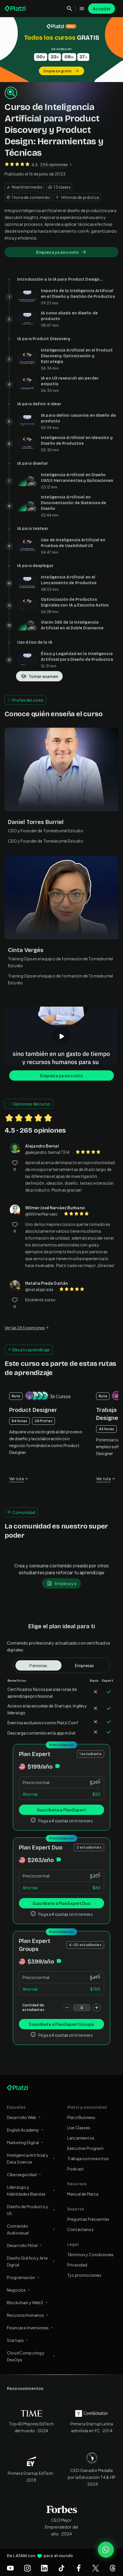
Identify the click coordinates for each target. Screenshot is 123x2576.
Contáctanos (80, 2229)
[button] (61, 50)
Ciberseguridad (22, 2174)
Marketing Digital (23, 2142)
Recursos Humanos (25, 2315)
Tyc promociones (84, 2275)
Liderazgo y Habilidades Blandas (26, 2190)
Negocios (16, 2290)
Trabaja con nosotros (88, 2158)
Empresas (84, 1665)
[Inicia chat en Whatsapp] (106, 2550)
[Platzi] (16, 9)
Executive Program (85, 2148)
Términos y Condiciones (91, 2254)
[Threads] (113, 2568)
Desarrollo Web (22, 2117)
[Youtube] (10, 2568)
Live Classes (79, 2128)
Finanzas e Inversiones (28, 2328)
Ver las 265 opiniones (25, 1328)
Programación (21, 2277)
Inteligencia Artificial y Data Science (28, 2158)
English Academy (23, 2130)
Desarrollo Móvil (22, 2245)
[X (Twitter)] (96, 2568)
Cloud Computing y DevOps (26, 2356)
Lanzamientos (81, 2138)
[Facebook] (79, 2568)
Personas (38, 1665)
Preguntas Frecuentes (88, 2219)
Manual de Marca (83, 2194)
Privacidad (77, 2265)
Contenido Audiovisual (18, 2229)
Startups (15, 2340)
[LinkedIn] (44, 2568)
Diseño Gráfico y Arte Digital (27, 2261)
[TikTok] (61, 2568)
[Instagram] (27, 2568)
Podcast (76, 2169)
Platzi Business (81, 2117)
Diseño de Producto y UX (28, 2210)
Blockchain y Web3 (25, 2302)
